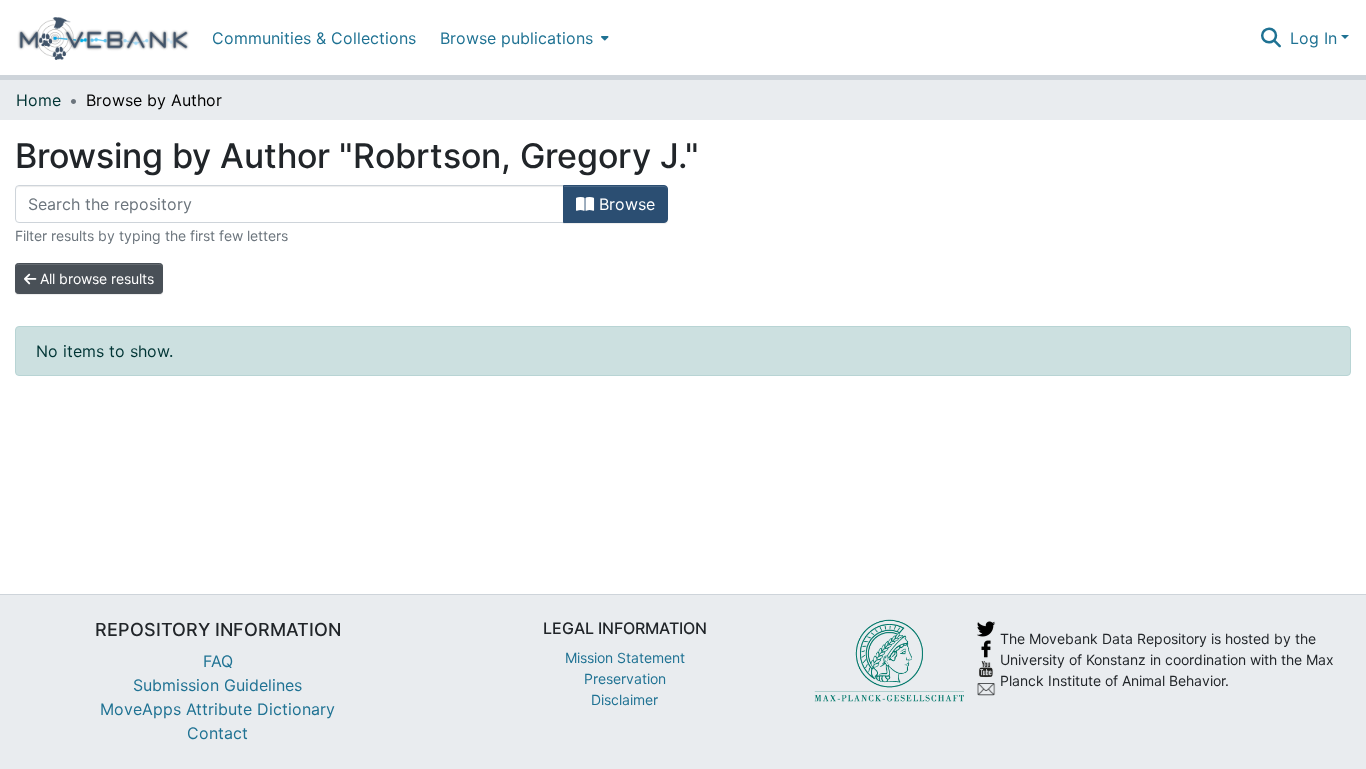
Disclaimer (624, 699)
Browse (624, 204)
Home (38, 100)
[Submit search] (1271, 38)
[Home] (103, 38)
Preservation (625, 678)
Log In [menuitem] (1313, 38)
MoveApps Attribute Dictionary (217, 709)
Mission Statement (625, 657)
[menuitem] (522, 37)
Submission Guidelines (217, 685)
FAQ (218, 661)
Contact (217, 733)
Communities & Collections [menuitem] (314, 38)
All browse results (95, 278)
